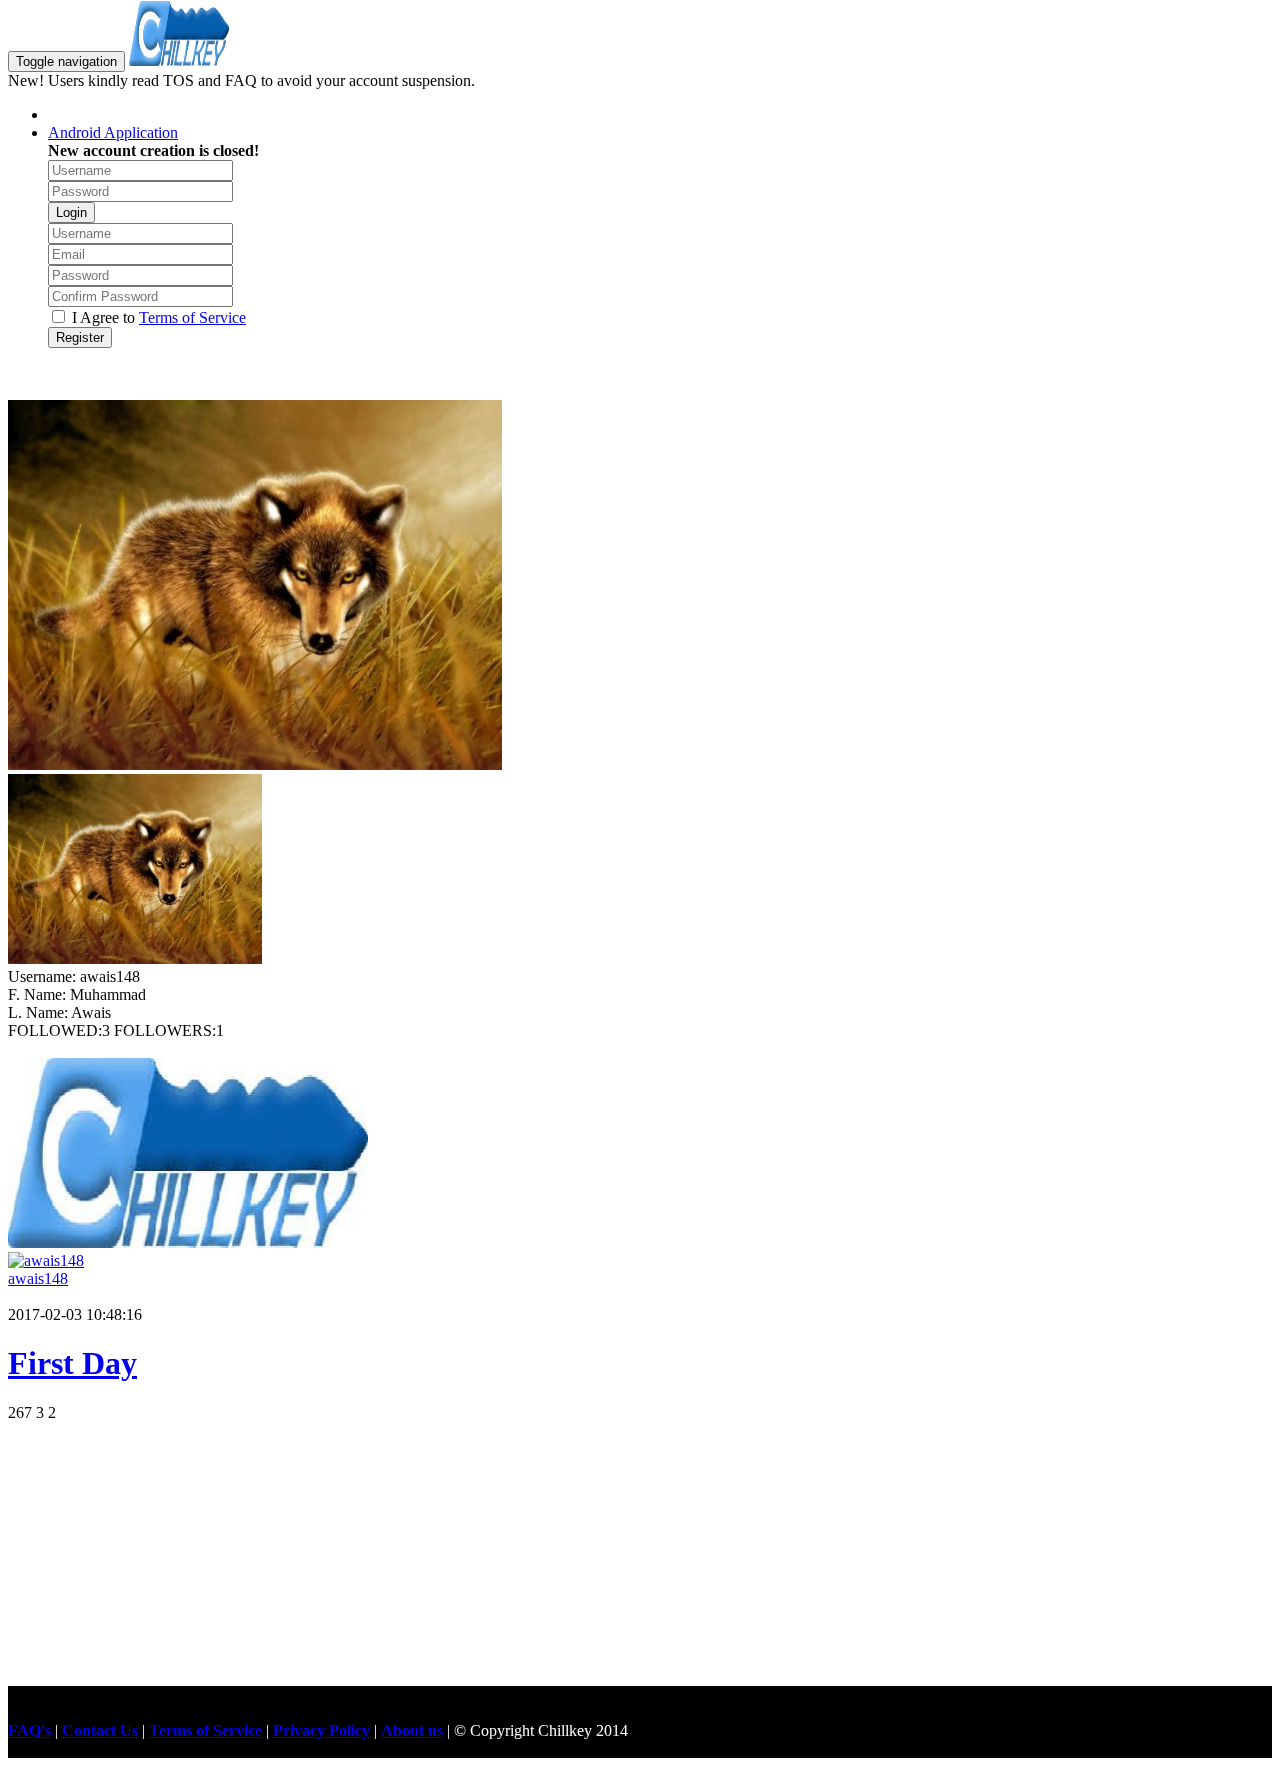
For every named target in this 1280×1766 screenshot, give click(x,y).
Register (80, 337)
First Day (72, 1363)
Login (71, 212)
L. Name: (39, 1012)
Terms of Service (192, 317)
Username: (44, 976)
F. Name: (39, 994)
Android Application (113, 132)
